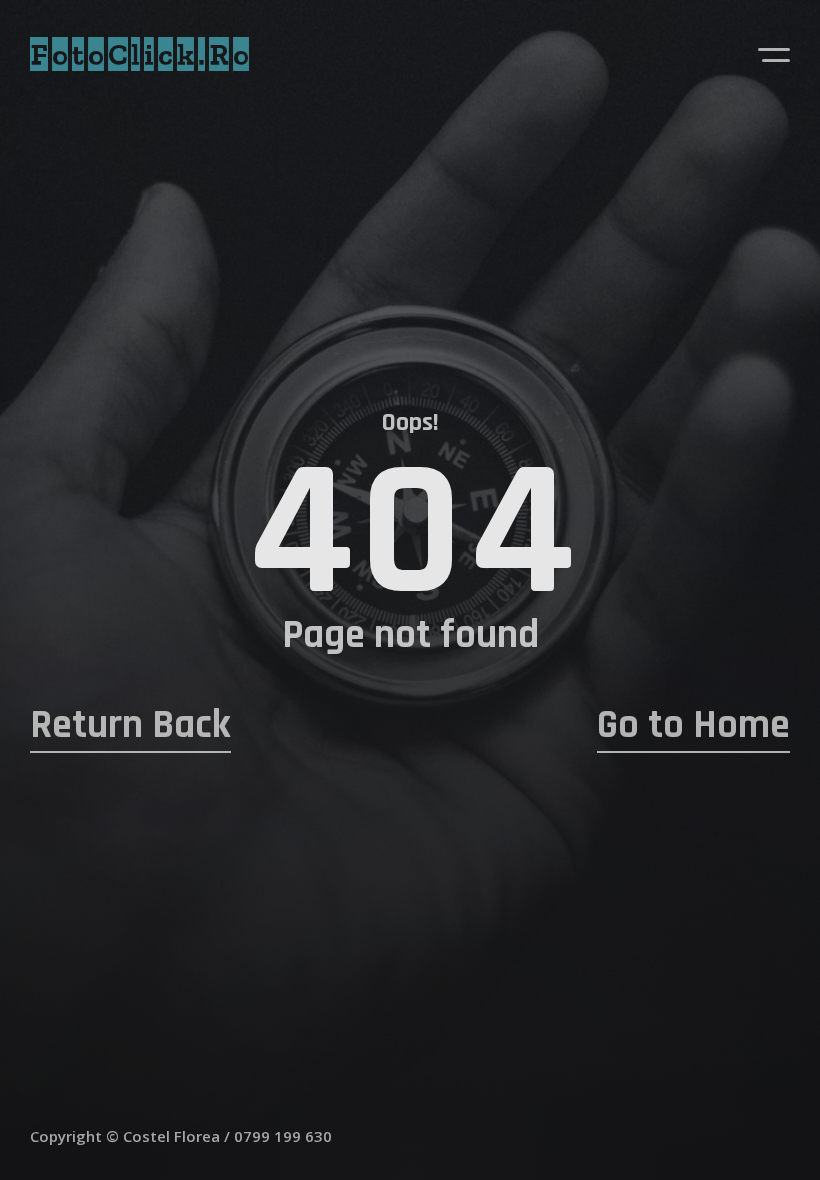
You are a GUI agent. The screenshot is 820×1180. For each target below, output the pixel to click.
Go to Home (693, 726)
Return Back (130, 726)
